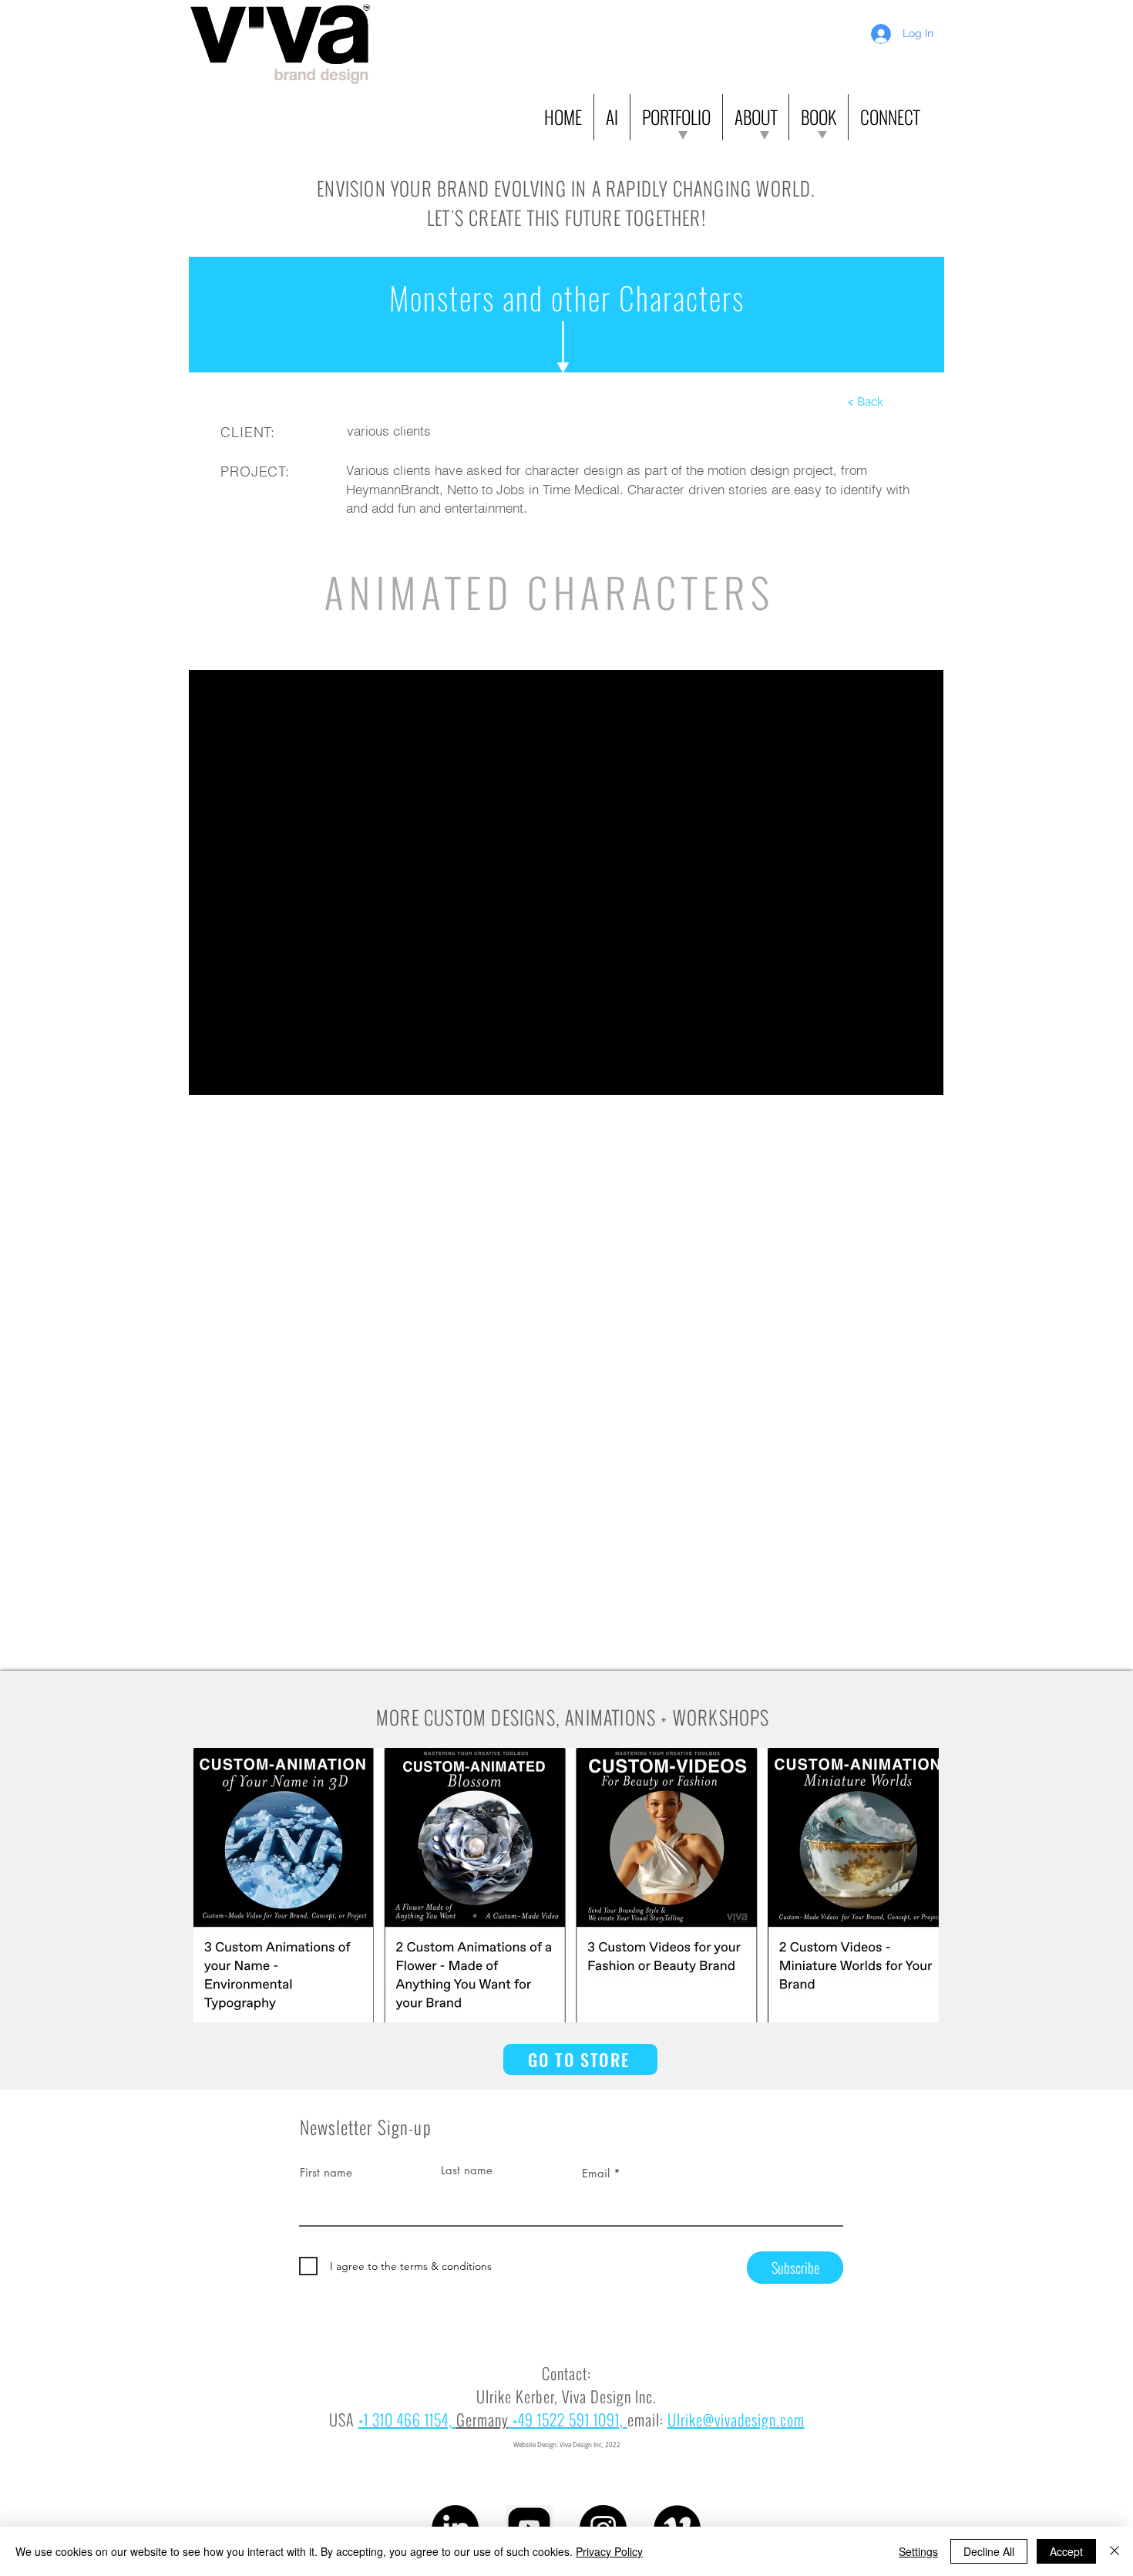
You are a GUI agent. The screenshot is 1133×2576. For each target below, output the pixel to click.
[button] (612, 117)
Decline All (989, 2551)
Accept (1066, 2551)
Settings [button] (918, 2551)
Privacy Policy (609, 2551)
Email (596, 2173)
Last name (467, 2170)
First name (326, 2172)
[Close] (1115, 2551)
